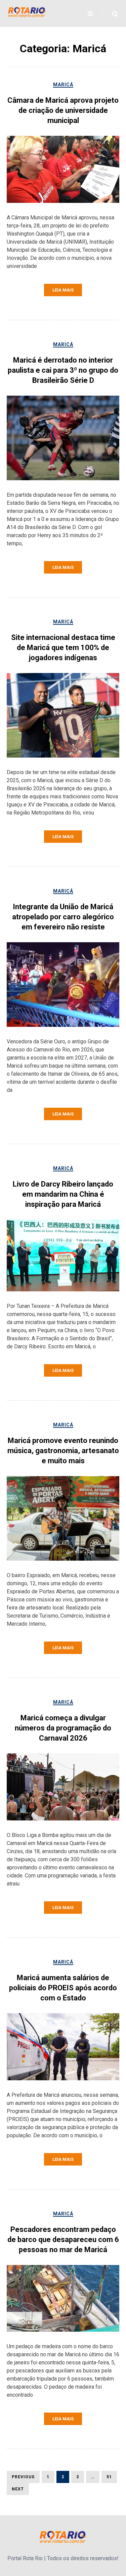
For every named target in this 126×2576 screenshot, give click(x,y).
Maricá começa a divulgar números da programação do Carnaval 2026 (63, 1728)
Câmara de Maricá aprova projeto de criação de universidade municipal (63, 110)
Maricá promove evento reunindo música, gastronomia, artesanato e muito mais (63, 1451)
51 (107, 2477)
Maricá (63, 85)
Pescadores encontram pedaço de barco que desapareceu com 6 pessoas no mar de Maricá (63, 2240)
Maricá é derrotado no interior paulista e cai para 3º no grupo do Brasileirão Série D (63, 370)
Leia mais (63, 290)
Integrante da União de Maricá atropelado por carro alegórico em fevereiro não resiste (63, 917)
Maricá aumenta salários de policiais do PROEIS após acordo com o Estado (63, 1988)
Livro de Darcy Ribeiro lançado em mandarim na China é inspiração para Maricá (63, 1194)
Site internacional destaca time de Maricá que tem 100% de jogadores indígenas (63, 648)
